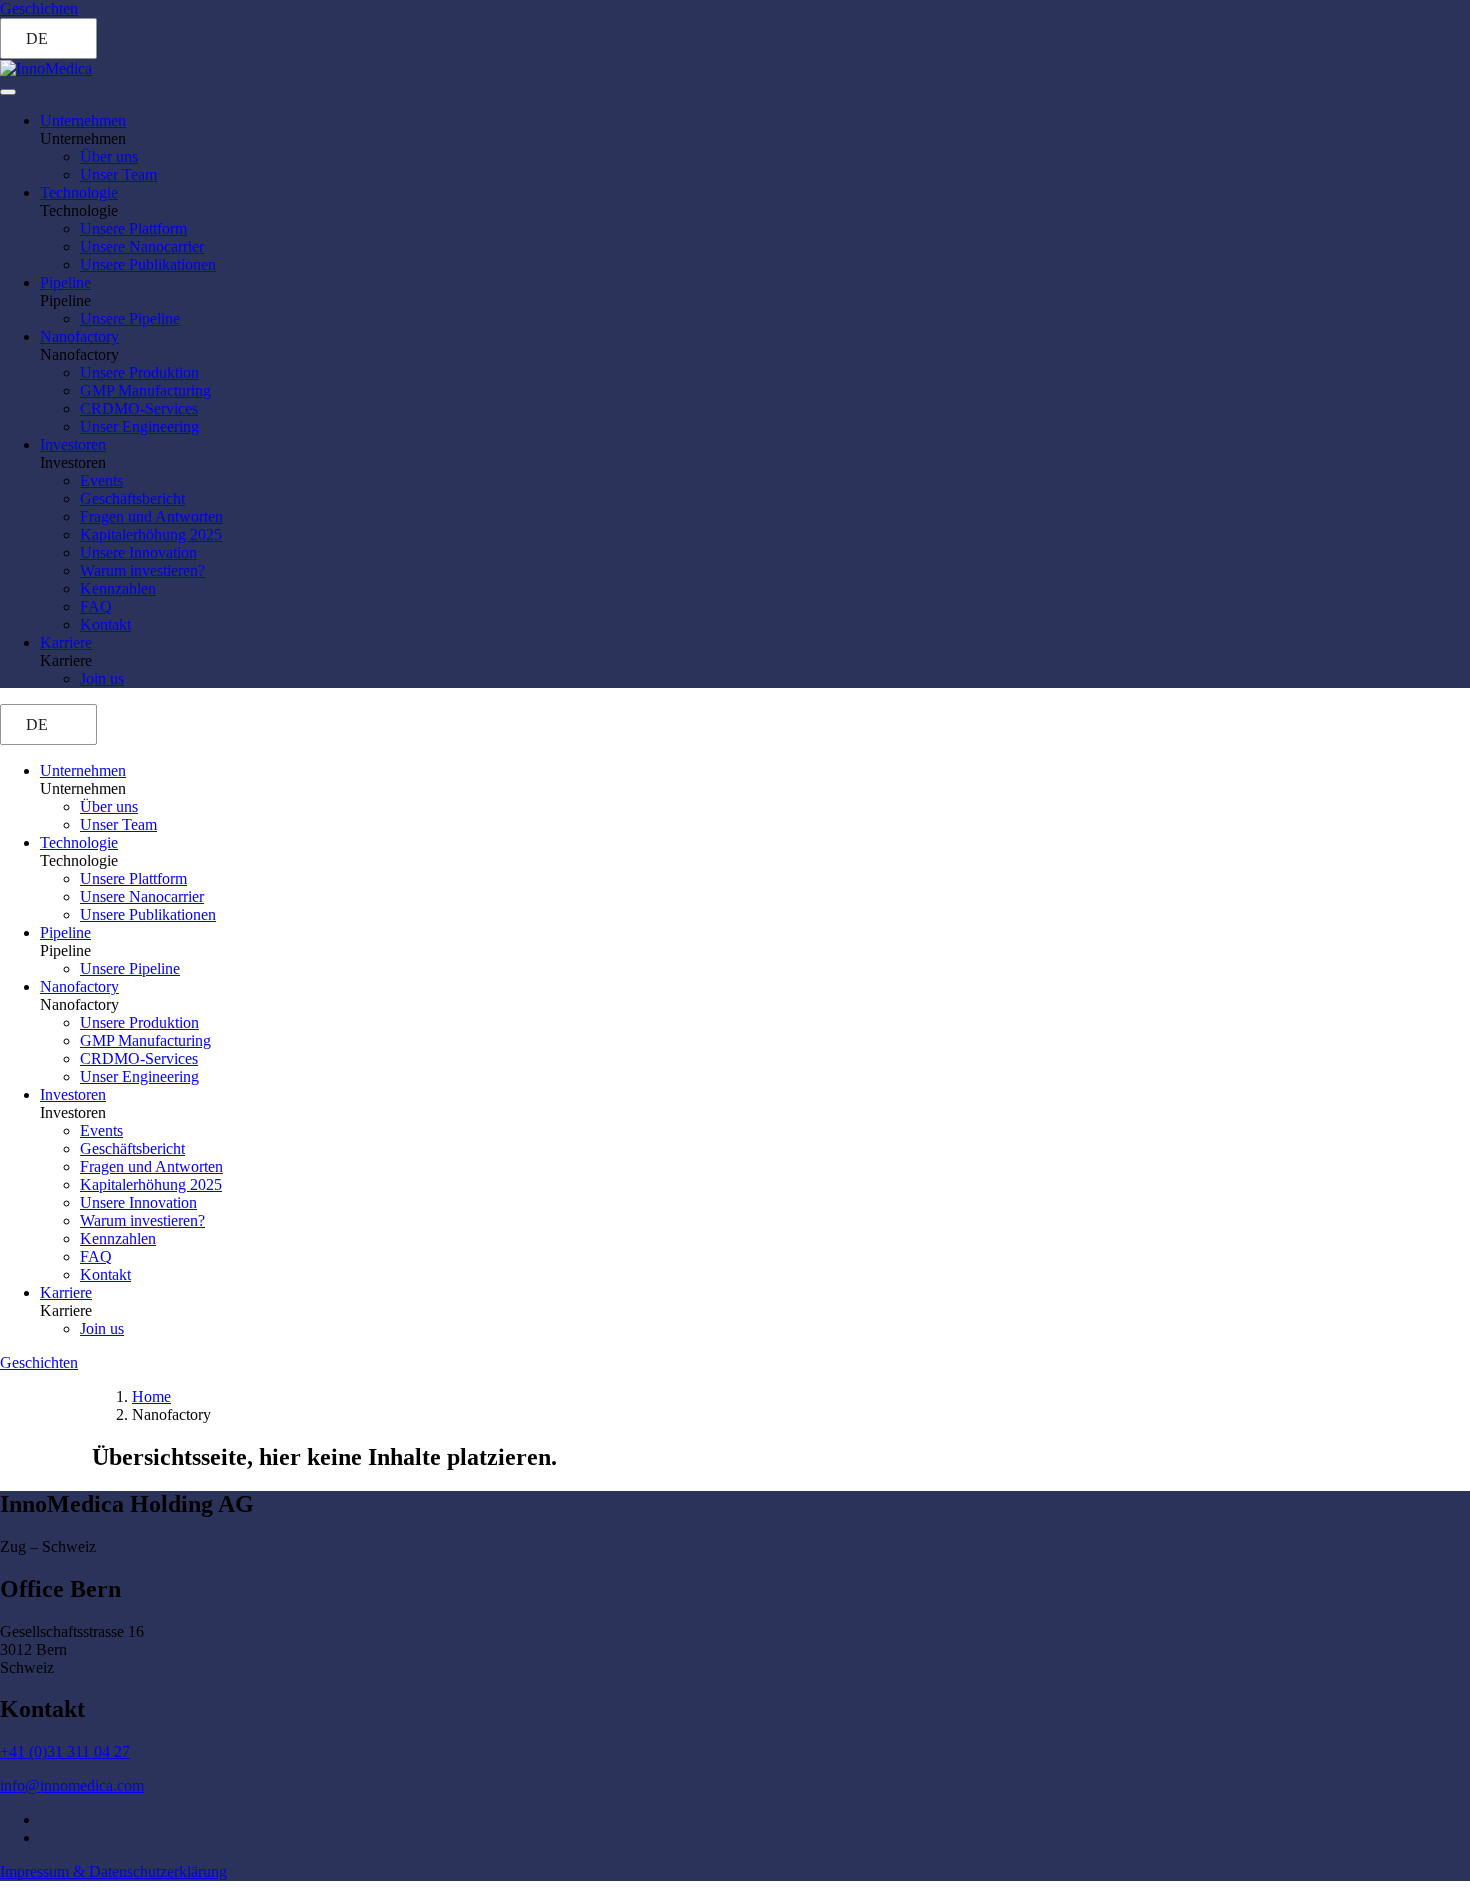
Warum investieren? (142, 570)
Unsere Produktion (139, 372)
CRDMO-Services (139, 408)
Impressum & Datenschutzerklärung (113, 1871)
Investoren (73, 444)
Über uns (109, 156)
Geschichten (39, 8)
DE (37, 38)
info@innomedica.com (72, 1785)
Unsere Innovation (138, 552)
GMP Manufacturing (145, 390)
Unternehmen (83, 120)
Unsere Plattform (133, 228)
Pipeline (65, 282)
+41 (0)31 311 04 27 (65, 1751)
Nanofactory (79, 336)
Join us (102, 678)
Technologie (79, 192)
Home (151, 1396)
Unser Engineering (139, 426)
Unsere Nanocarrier (142, 246)
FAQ (96, 606)
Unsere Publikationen (148, 264)
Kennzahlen (118, 588)
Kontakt (105, 624)
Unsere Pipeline (130, 318)
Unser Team (118, 174)
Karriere (66, 642)
